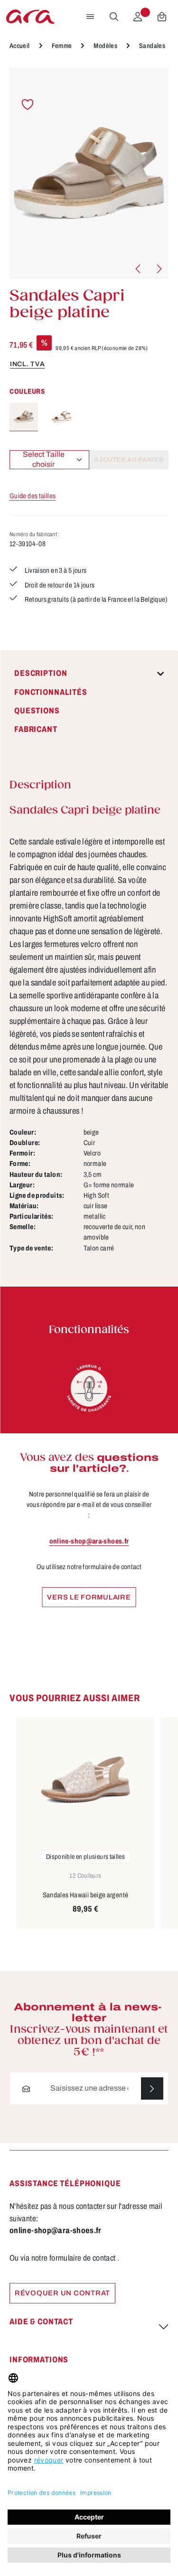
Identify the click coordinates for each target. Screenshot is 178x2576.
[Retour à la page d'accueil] (30, 17)
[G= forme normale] (89, 1388)
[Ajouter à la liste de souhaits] (28, 105)
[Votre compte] (138, 17)
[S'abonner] (152, 2088)
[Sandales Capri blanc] (62, 417)
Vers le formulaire (89, 1597)
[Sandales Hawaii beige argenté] (85, 1780)
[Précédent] (139, 269)
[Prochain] (159, 269)
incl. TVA (27, 364)
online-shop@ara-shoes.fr (89, 1541)
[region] (89, 173)
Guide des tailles (33, 496)
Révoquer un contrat (62, 2293)
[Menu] (90, 17)
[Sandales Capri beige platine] (89, 173)
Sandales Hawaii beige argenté (86, 1895)
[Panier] (162, 17)
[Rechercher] (114, 17)
